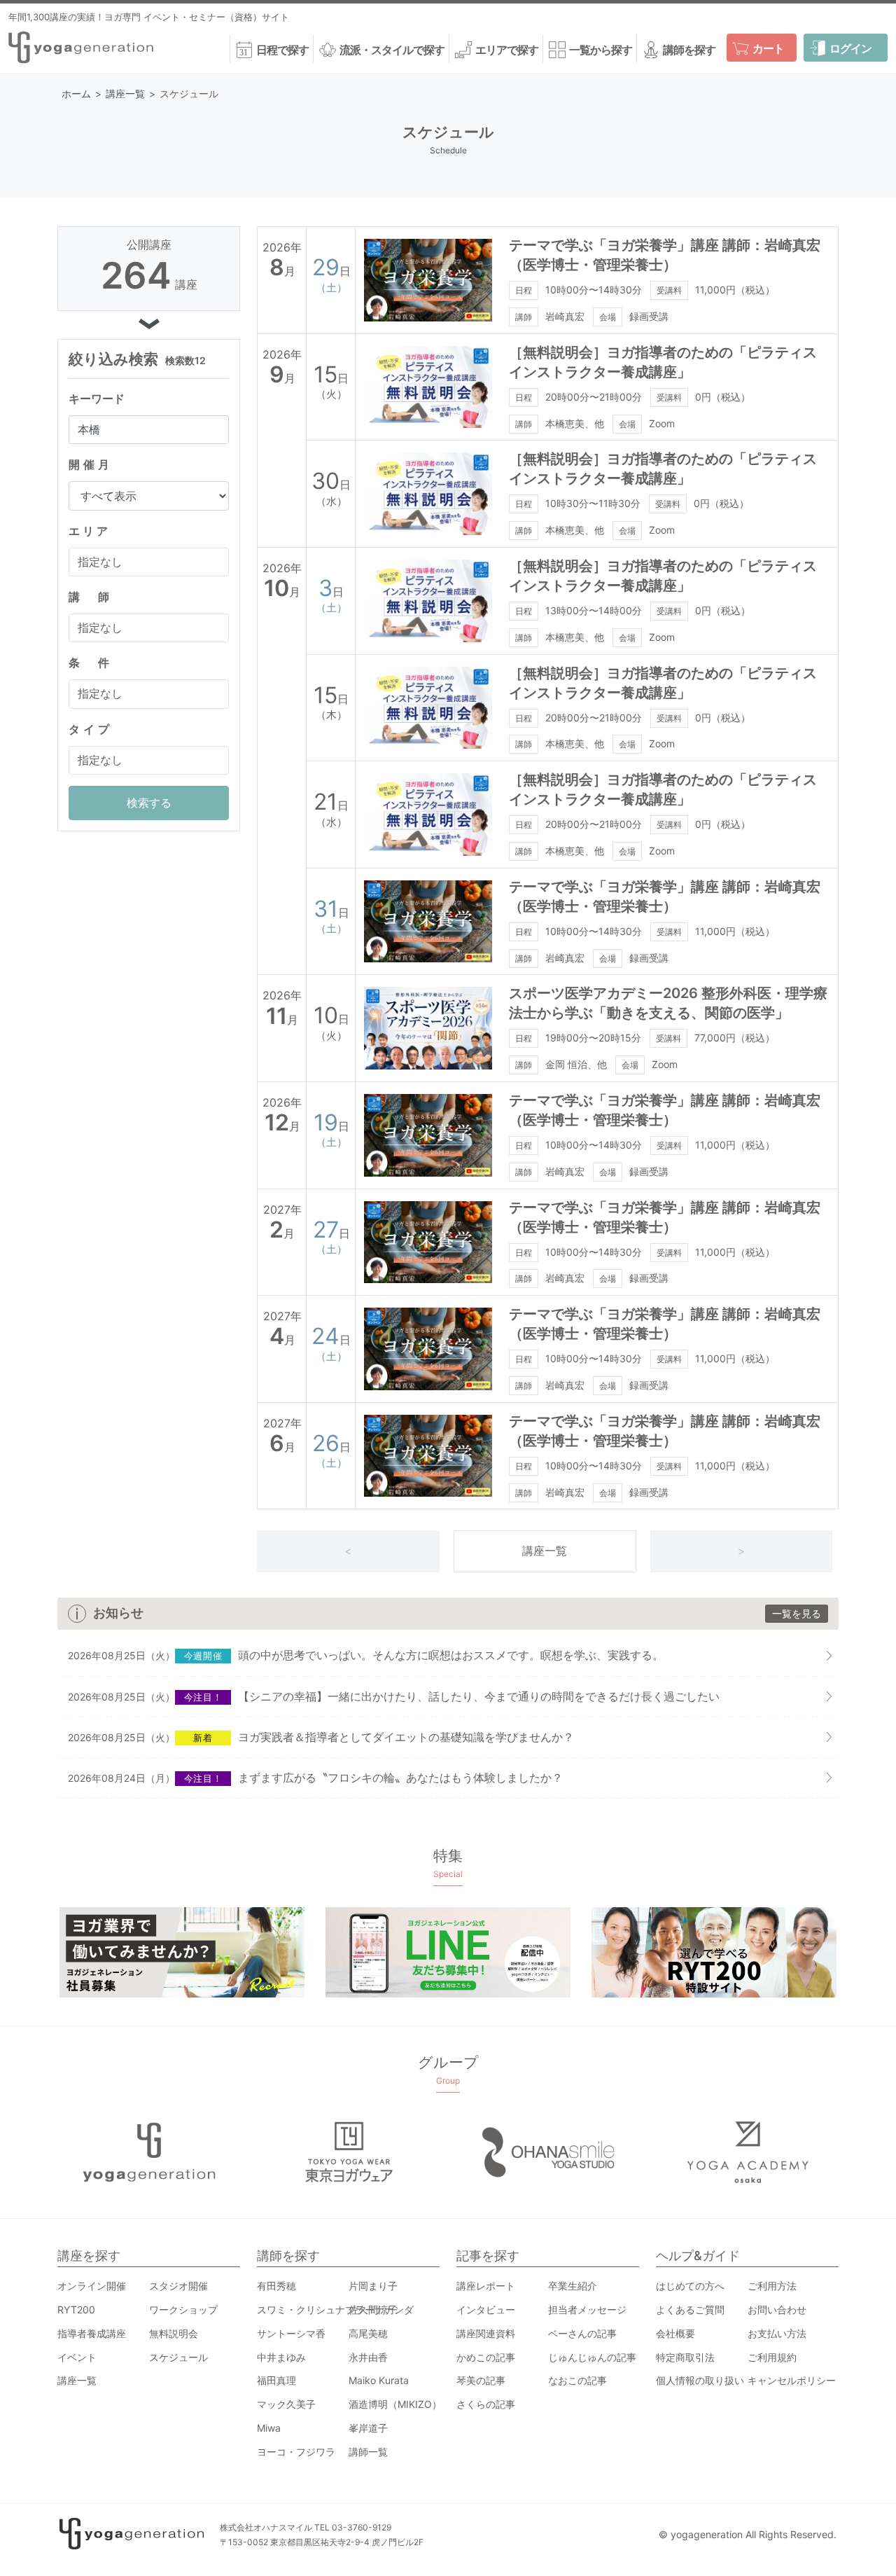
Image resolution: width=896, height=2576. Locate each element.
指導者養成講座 (92, 2333)
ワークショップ (183, 2310)
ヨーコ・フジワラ (296, 2452)
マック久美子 (286, 2404)
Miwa (269, 2428)
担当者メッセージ (587, 2310)
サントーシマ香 (291, 2333)
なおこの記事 (577, 2380)
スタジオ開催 (178, 2286)
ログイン (850, 48)
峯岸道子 (368, 2428)
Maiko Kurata (379, 2380)
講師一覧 (368, 2452)
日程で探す (282, 50)
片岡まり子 (373, 2286)
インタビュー (486, 2310)
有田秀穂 (276, 2286)
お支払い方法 (777, 2333)
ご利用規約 (772, 2357)
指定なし (100, 562)
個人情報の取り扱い (700, 2380)
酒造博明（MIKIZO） (395, 2404)
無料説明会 (174, 2333)
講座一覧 (545, 1551)
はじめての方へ (690, 2286)
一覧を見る (797, 1613)
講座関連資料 (486, 2333)
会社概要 (675, 2333)
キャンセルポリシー (792, 2380)
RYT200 (76, 2310)
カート (768, 48)
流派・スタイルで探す (392, 50)
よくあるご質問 (690, 2310)
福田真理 (276, 2380)
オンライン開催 (92, 2286)
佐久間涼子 (373, 2310)
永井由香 (368, 2357)
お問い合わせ (777, 2310)
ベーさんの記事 (582, 2333)
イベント (77, 2357)
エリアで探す (507, 50)
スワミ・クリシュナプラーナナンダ (335, 2310)
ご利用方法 (772, 2286)
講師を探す (689, 50)
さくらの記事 (486, 2404)
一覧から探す (601, 50)
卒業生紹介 (573, 2286)
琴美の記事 (481, 2380)
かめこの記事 (486, 2357)
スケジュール (178, 2357)
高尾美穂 (368, 2333)
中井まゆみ (281, 2357)
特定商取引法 (685, 2357)
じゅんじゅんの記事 (592, 2357)
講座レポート (486, 2286)
